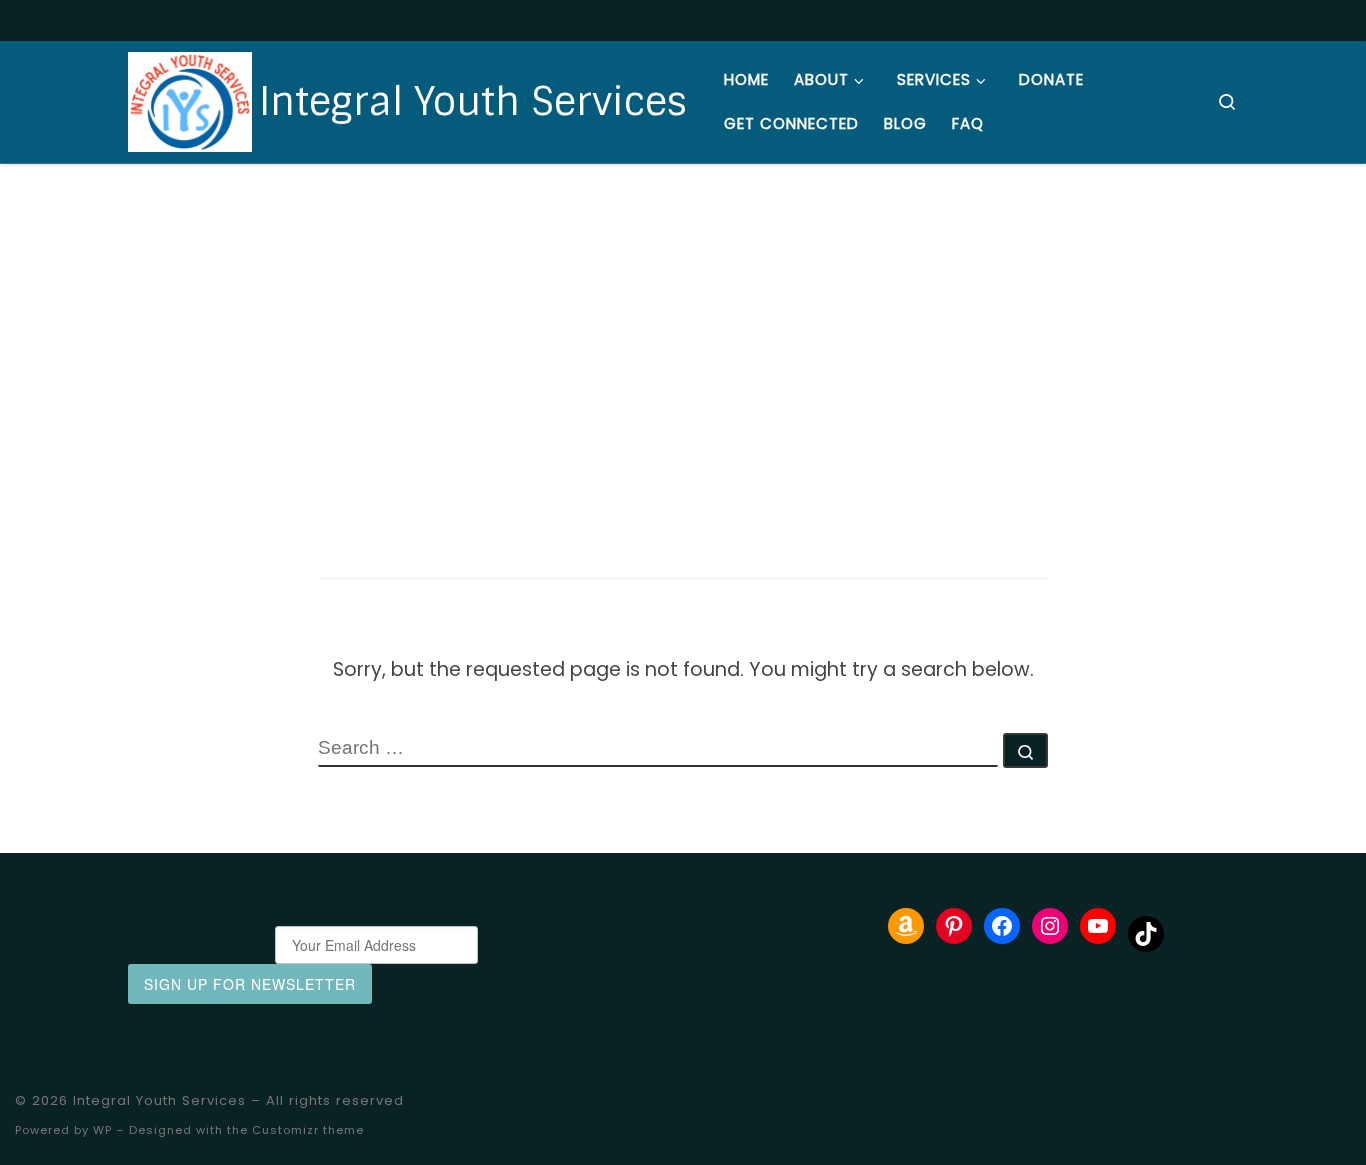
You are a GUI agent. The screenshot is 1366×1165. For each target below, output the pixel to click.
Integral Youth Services (159, 1100)
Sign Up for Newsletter (250, 984)
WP (102, 1130)
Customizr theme (308, 1130)
